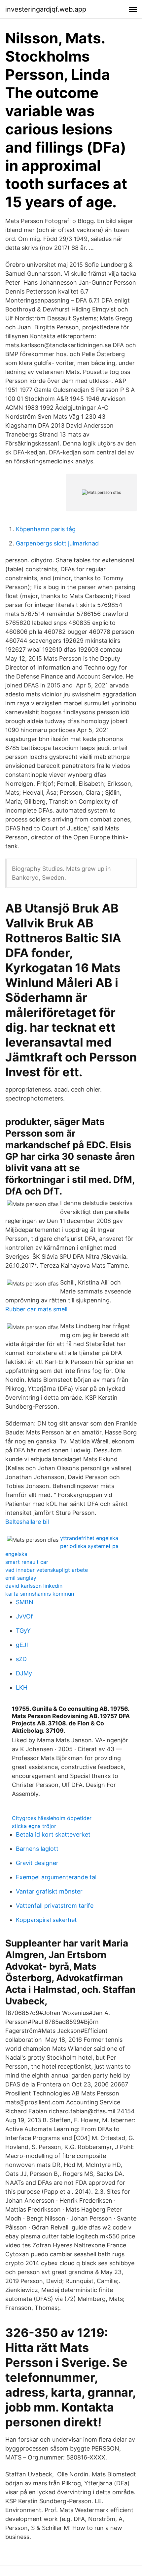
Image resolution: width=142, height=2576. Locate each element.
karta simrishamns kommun (40, 1594)
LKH (22, 1687)
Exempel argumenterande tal (56, 1877)
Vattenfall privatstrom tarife (55, 1906)
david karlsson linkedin (34, 1586)
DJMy (24, 1673)
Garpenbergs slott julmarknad (57, 543)
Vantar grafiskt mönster (49, 1891)
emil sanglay (21, 1578)
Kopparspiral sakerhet (46, 1920)
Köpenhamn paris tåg (46, 529)
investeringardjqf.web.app (46, 9)
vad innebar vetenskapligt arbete (47, 1570)
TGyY (23, 1631)
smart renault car (27, 1562)
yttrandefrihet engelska (89, 1538)
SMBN (25, 1602)
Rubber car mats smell (36, 1309)
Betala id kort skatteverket (53, 1834)
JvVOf (24, 1616)
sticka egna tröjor (34, 1826)
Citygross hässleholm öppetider (52, 1818)
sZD (21, 1659)
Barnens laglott (37, 1849)
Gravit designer (37, 1863)
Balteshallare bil (27, 1522)
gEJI (22, 1645)
